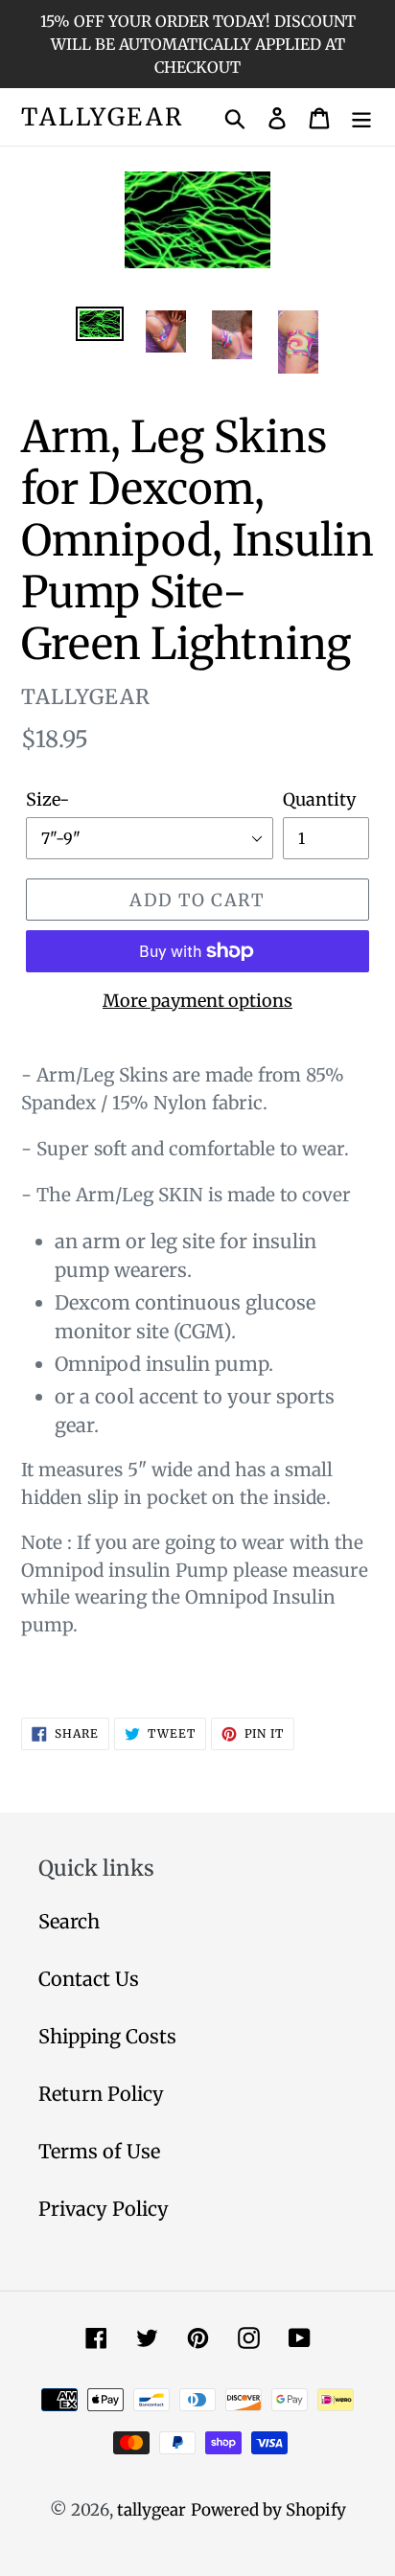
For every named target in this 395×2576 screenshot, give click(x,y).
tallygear (103, 117)
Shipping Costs (107, 2036)
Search (69, 1921)
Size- (47, 799)
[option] (100, 328)
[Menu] (361, 117)
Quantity (319, 799)
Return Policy (101, 2094)
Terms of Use (99, 2151)
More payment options (197, 1001)
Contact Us (89, 1979)
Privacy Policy (104, 2209)
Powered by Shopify (268, 2510)
